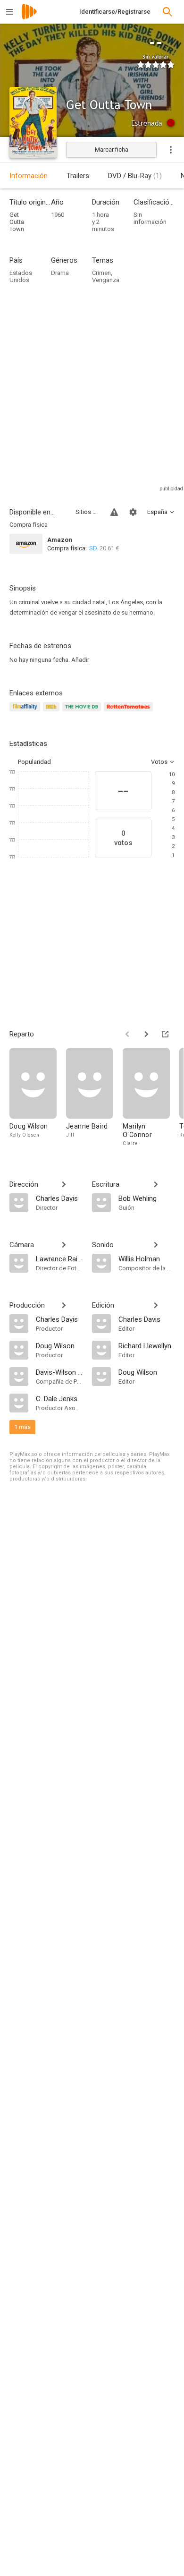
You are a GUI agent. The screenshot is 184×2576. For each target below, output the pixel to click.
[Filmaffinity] (26, 712)
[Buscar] (167, 12)
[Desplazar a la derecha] (146, 1034)
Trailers (78, 176)
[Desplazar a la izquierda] (127, 1034)
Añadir (80, 660)
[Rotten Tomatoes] (130, 712)
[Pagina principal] (29, 18)
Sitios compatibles (87, 512)
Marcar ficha (112, 150)
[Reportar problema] (114, 512)
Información (29, 176)
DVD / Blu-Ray (135, 176)
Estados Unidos (21, 276)
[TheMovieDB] (83, 712)
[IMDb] (53, 712)
